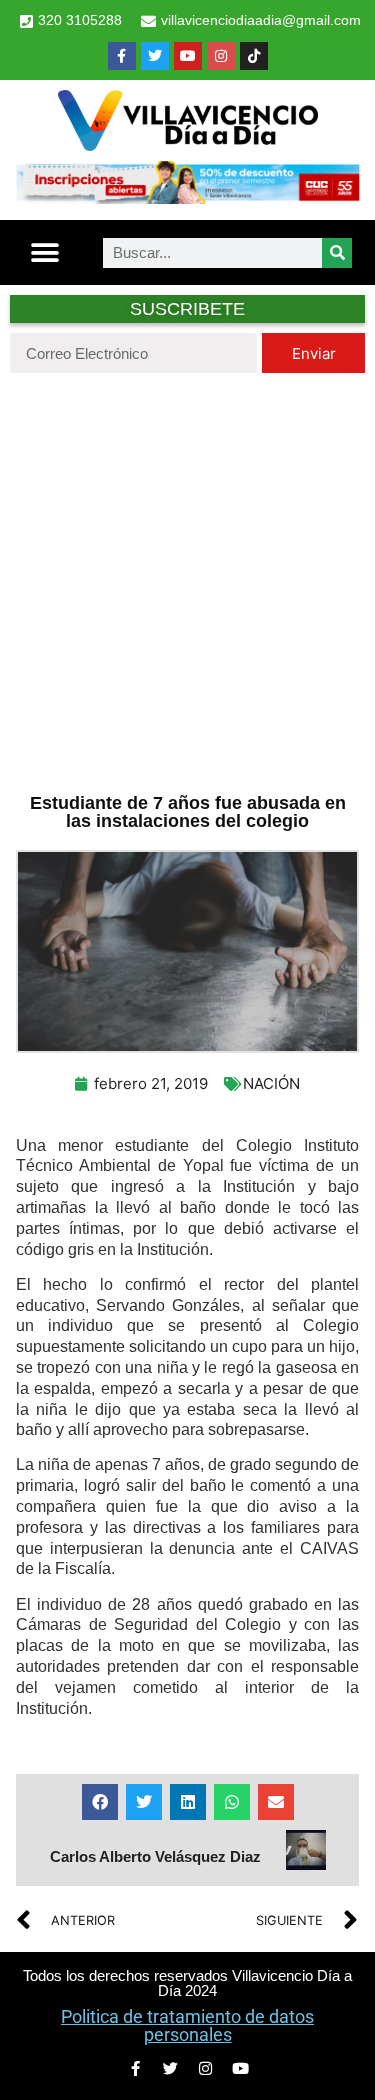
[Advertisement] (187, 580)
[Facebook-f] (122, 56)
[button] (45, 252)
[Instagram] (221, 56)
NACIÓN (271, 1083)
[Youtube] (188, 56)
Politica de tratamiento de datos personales (187, 2025)
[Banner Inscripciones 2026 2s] (187, 198)
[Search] (337, 253)
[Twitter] (155, 56)
